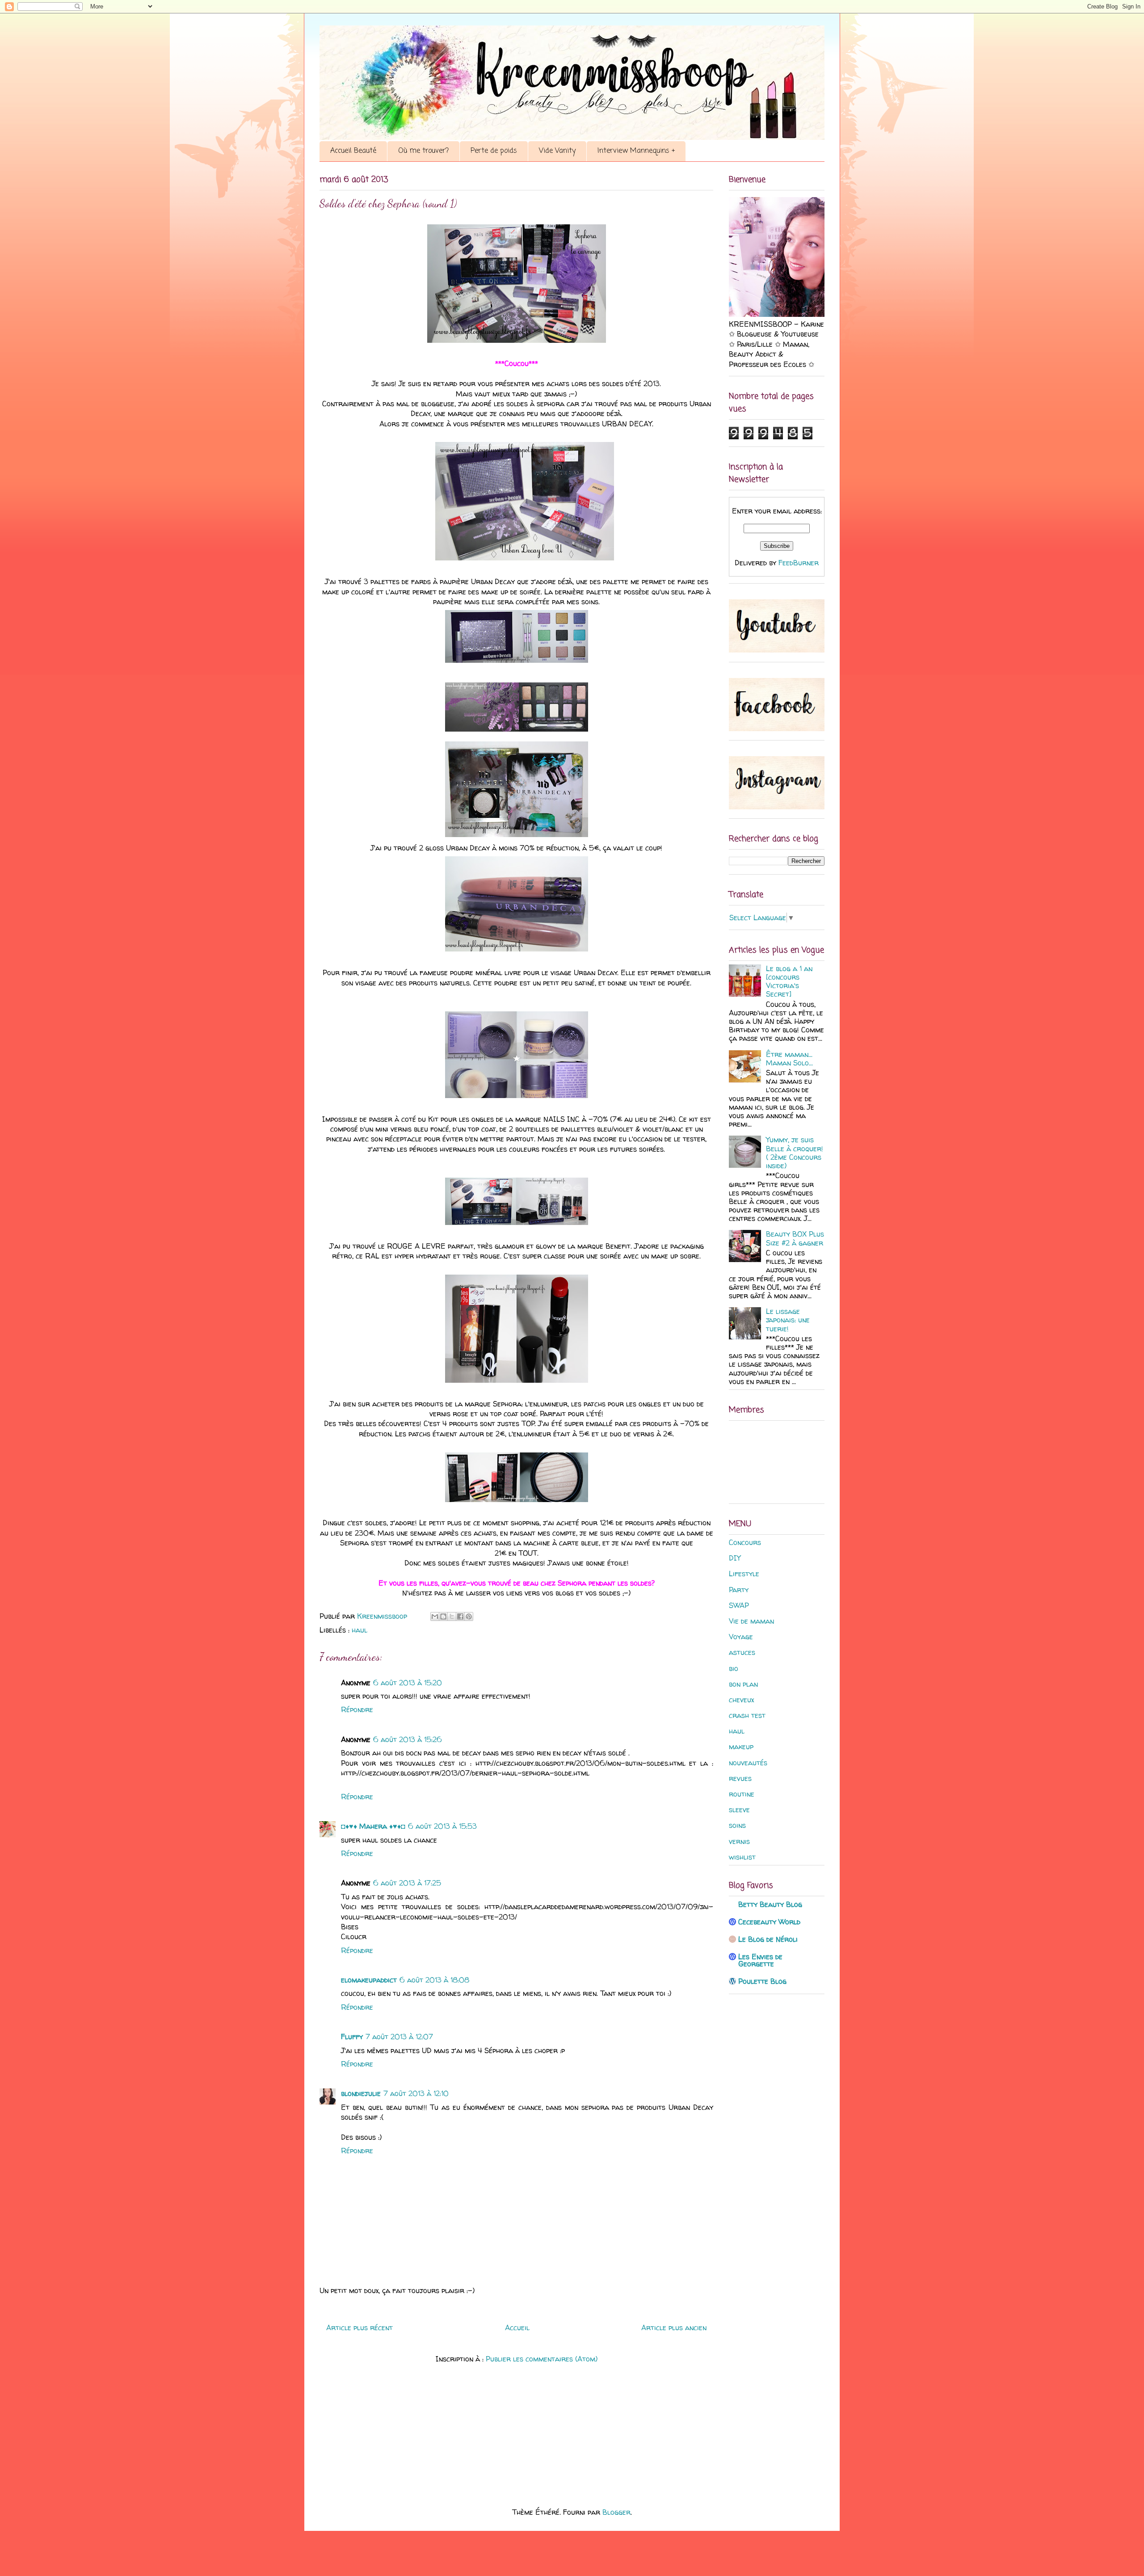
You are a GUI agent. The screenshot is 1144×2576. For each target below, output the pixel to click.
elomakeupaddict (369, 1980)
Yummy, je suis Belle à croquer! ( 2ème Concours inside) (795, 1153)
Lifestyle (744, 1574)
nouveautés (748, 1763)
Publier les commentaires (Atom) (542, 2359)
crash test (747, 1715)
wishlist (742, 1857)
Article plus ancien (674, 2328)
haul (360, 1630)
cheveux (741, 1700)
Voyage (741, 1637)
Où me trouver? (423, 151)
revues (740, 1778)
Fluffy (352, 2037)
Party (739, 1590)
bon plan (743, 1684)
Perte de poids (494, 151)
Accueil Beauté (353, 151)
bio (734, 1668)
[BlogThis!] (443, 1616)
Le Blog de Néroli (768, 1939)
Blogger (616, 2512)
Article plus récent (360, 2328)
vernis (739, 1841)
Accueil (517, 2328)
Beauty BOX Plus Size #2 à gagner (795, 1238)
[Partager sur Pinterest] (469, 1616)
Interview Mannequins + (636, 151)
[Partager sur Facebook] (460, 1616)
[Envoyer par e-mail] (435, 1616)
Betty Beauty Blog (770, 1904)
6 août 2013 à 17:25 (407, 1883)
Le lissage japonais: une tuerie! (788, 1320)
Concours (745, 1542)
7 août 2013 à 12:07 (399, 2037)
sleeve (739, 1810)
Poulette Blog (762, 1981)
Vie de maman (751, 1621)
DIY (735, 1558)
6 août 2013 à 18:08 (434, 1980)
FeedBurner (799, 563)
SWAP (739, 1605)
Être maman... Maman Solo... (789, 1059)
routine (742, 1794)
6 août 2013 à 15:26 (408, 1739)
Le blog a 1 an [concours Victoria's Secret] (789, 981)
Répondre (357, 1709)
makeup (741, 1747)
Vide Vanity (557, 151)
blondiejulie (361, 2093)
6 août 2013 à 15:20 (408, 1683)
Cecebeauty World (769, 1922)
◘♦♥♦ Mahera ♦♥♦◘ (373, 1826)
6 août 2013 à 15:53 (442, 1826)
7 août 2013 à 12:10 (416, 2093)
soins (737, 1825)
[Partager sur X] (452, 1616)
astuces (742, 1652)
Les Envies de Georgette (760, 1960)
